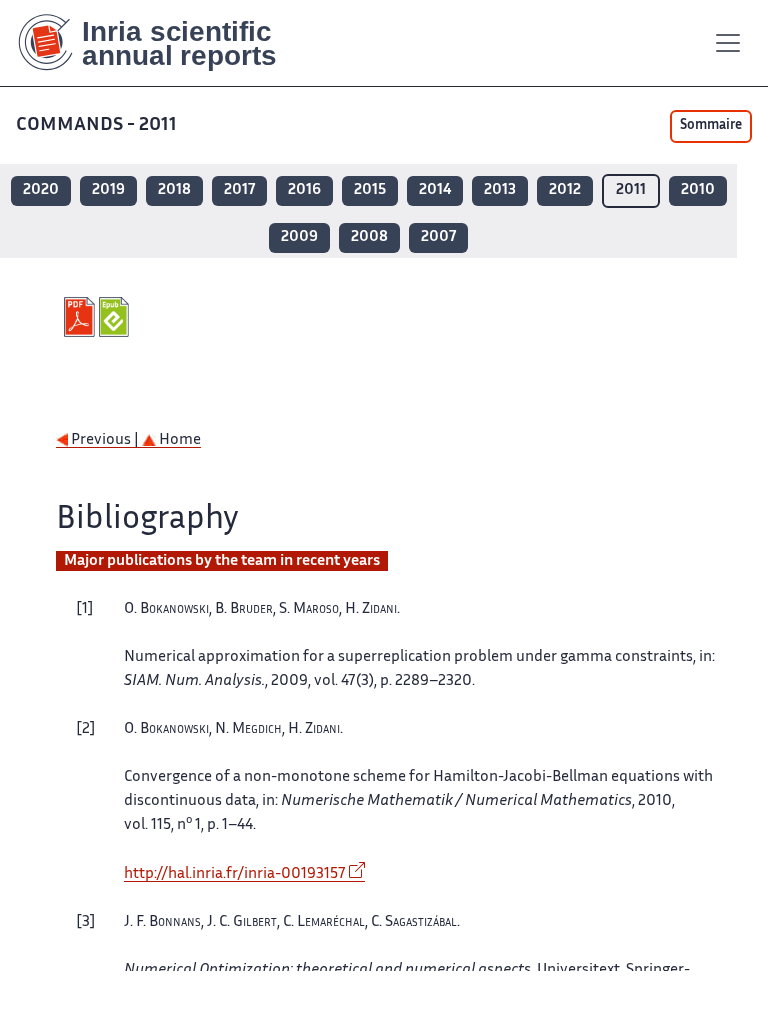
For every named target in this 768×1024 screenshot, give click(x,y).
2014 (435, 190)
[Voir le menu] (728, 43)
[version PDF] (81, 317)
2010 (698, 190)
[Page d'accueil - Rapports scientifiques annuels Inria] (161, 43)
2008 (369, 237)
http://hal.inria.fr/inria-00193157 (235, 874)
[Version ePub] (116, 317)
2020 (41, 190)
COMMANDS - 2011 (96, 125)
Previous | (105, 440)
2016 (304, 190)
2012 (565, 190)
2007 (438, 237)
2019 (108, 190)
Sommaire (711, 126)
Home (178, 440)
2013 (500, 190)
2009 (299, 237)
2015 (370, 190)
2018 (174, 190)
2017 (239, 190)
